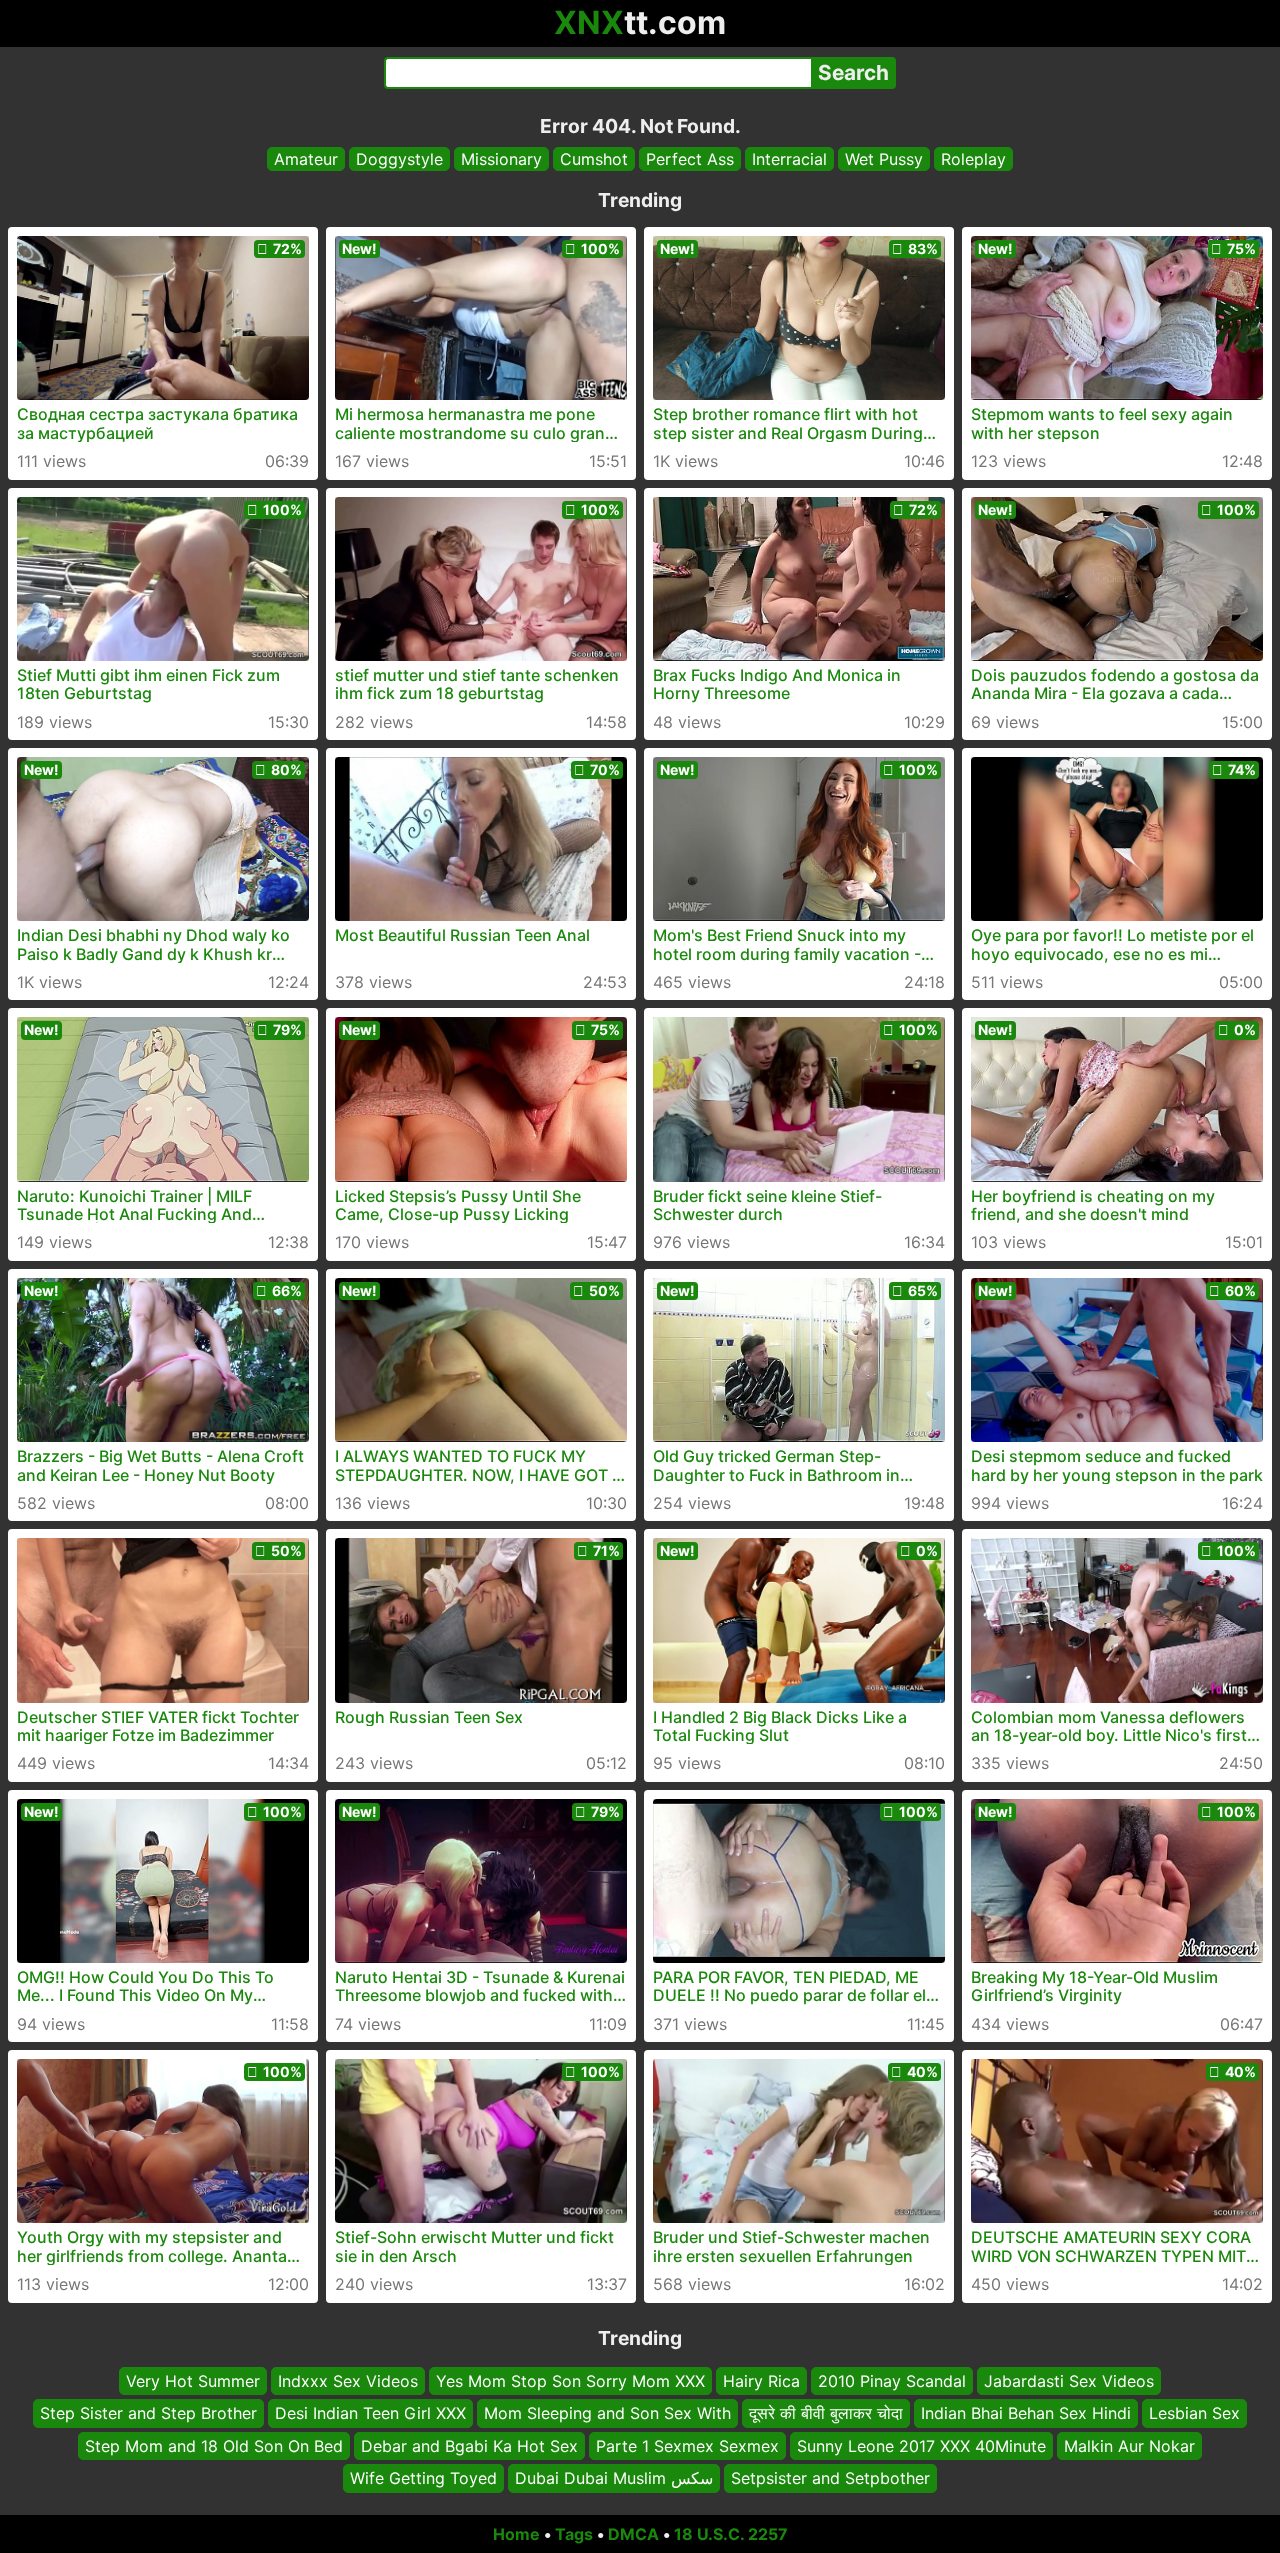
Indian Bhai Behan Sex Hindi (1026, 2413)
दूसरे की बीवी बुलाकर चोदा (826, 2413)
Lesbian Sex (1194, 2413)
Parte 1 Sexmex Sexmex (687, 2445)
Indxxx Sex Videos (348, 2381)
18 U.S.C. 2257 (731, 2534)
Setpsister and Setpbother (830, 2478)
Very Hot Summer (193, 2381)
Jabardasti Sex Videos (1069, 2381)
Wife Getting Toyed (423, 2478)
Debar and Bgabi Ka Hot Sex (469, 2445)
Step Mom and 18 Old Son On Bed (214, 2445)
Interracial (789, 159)
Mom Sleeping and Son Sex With (607, 2413)
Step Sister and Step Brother (148, 2413)
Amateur (306, 159)
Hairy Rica (761, 2381)
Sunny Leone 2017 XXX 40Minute (921, 2445)
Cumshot (594, 159)
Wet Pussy (884, 159)
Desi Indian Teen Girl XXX (370, 2413)
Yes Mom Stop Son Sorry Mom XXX (570, 2381)
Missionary (501, 159)
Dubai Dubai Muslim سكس (614, 2478)
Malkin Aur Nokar (1129, 2445)
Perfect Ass (690, 159)
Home (516, 2534)
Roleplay (973, 159)
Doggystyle (399, 159)
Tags (574, 2534)
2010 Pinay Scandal (892, 2381)
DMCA (633, 2534)
